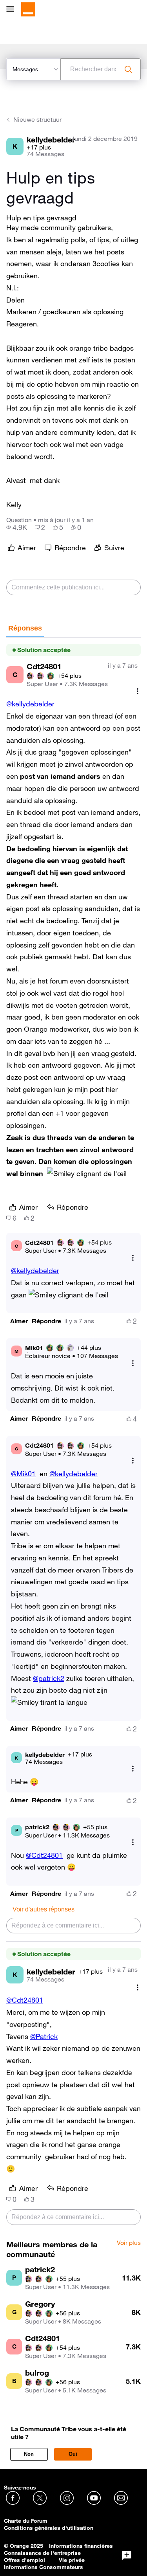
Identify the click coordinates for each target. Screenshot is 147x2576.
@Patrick (44, 2036)
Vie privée (72, 2560)
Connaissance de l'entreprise (42, 2553)
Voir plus (129, 2243)
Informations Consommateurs (44, 2567)
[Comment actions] (138, 691)
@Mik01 (23, 1474)
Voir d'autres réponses (44, 1909)
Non (29, 2454)
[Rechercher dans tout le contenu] (128, 69)
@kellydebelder (30, 704)
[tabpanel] (73, 1435)
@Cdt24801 (44, 1855)
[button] (19, 1321)
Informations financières (81, 2546)
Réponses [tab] (25, 628)
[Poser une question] (127, 2556)
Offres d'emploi (24, 2560)
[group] (17, 527)
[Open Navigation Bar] (13, 10)
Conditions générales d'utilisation (49, 2528)
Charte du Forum (26, 2521)
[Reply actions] (133, 1258)
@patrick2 (49, 1678)
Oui (73, 2454)
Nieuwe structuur (37, 119)
